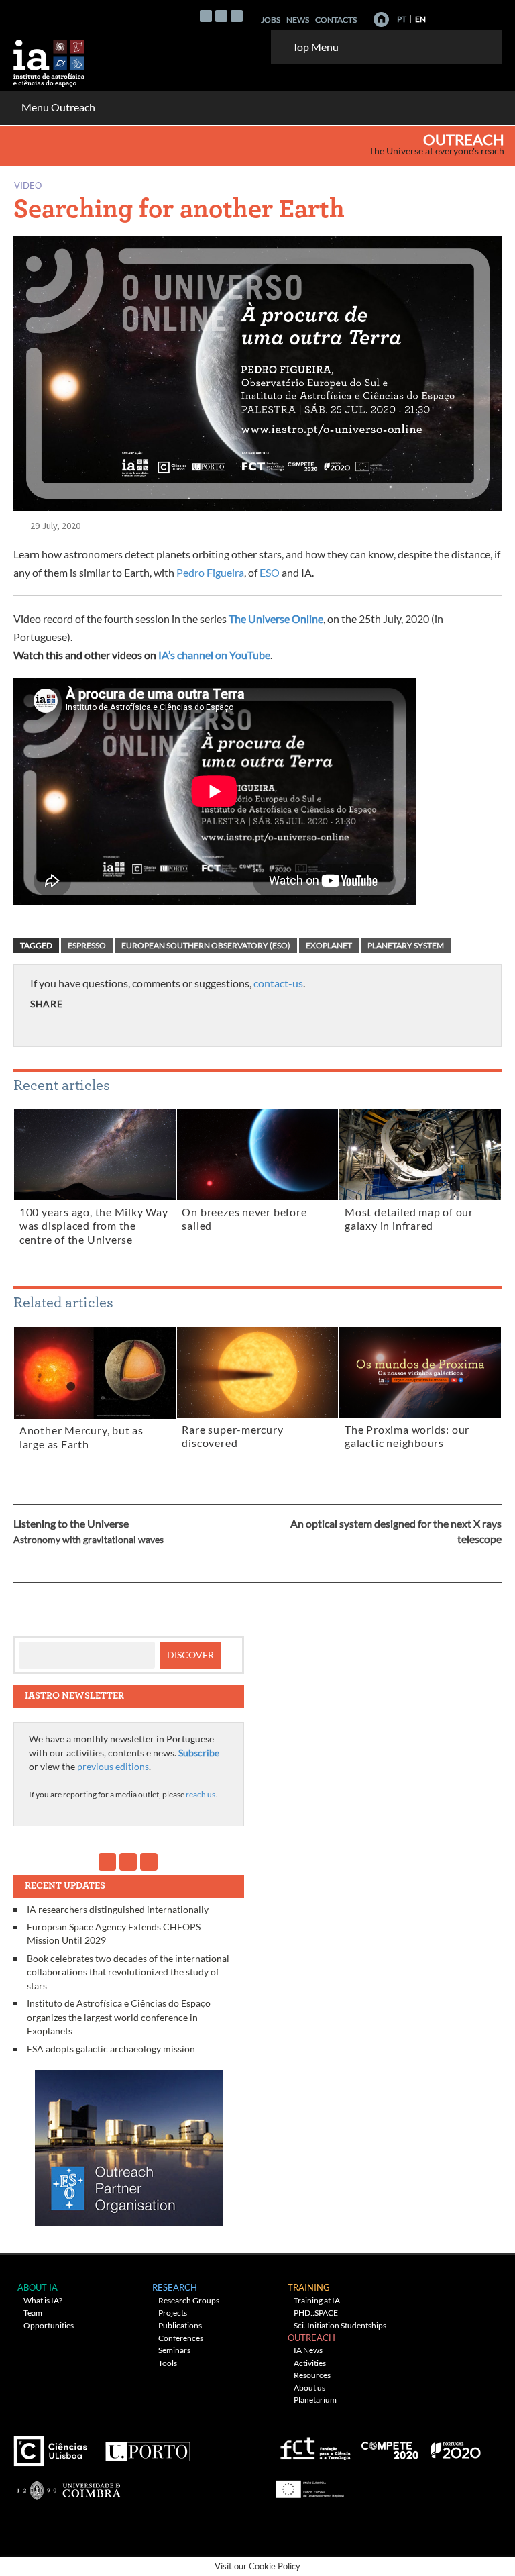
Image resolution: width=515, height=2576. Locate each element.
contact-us (278, 983)
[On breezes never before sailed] (258, 1157)
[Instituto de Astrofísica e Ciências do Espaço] (50, 59)
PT (402, 19)
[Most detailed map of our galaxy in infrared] (420, 1157)
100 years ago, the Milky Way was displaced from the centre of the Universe (94, 1226)
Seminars (174, 2350)
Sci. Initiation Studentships (340, 2325)
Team (33, 2313)
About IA (38, 2287)
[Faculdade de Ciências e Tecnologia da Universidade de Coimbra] (68, 2485)
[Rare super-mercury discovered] (258, 1375)
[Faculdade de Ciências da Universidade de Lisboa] (54, 2446)
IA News (308, 2350)
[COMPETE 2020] (391, 2446)
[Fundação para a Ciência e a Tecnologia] (313, 2446)
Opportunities (49, 2325)
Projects (173, 2313)
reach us (201, 1794)
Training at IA (317, 2300)
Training (309, 2287)
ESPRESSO (87, 945)
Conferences (181, 2338)
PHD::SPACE (316, 2313)
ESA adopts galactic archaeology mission (111, 2049)
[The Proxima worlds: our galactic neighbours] (420, 1375)
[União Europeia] (308, 2485)
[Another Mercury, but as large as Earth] (95, 1375)
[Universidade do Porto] (147, 2446)
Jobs (271, 20)
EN (420, 19)
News (298, 20)
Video (28, 185)
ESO (270, 572)
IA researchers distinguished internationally (118, 1909)
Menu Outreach (58, 107)
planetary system (406, 945)
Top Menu (316, 47)
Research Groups (189, 2300)
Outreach (464, 140)
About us (309, 2388)
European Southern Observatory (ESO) (206, 945)
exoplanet (329, 945)
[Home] (381, 19)
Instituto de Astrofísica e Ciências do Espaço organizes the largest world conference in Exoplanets (119, 2017)
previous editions (113, 1766)
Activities (310, 2363)
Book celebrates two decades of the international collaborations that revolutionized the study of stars (128, 1972)
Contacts (336, 20)
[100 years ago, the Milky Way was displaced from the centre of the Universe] (95, 1157)
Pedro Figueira (210, 572)
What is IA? (43, 2300)
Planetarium (315, 2400)
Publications (180, 2325)
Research (175, 2287)
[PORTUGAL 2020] (455, 2446)
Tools (168, 2363)
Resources (312, 2375)
